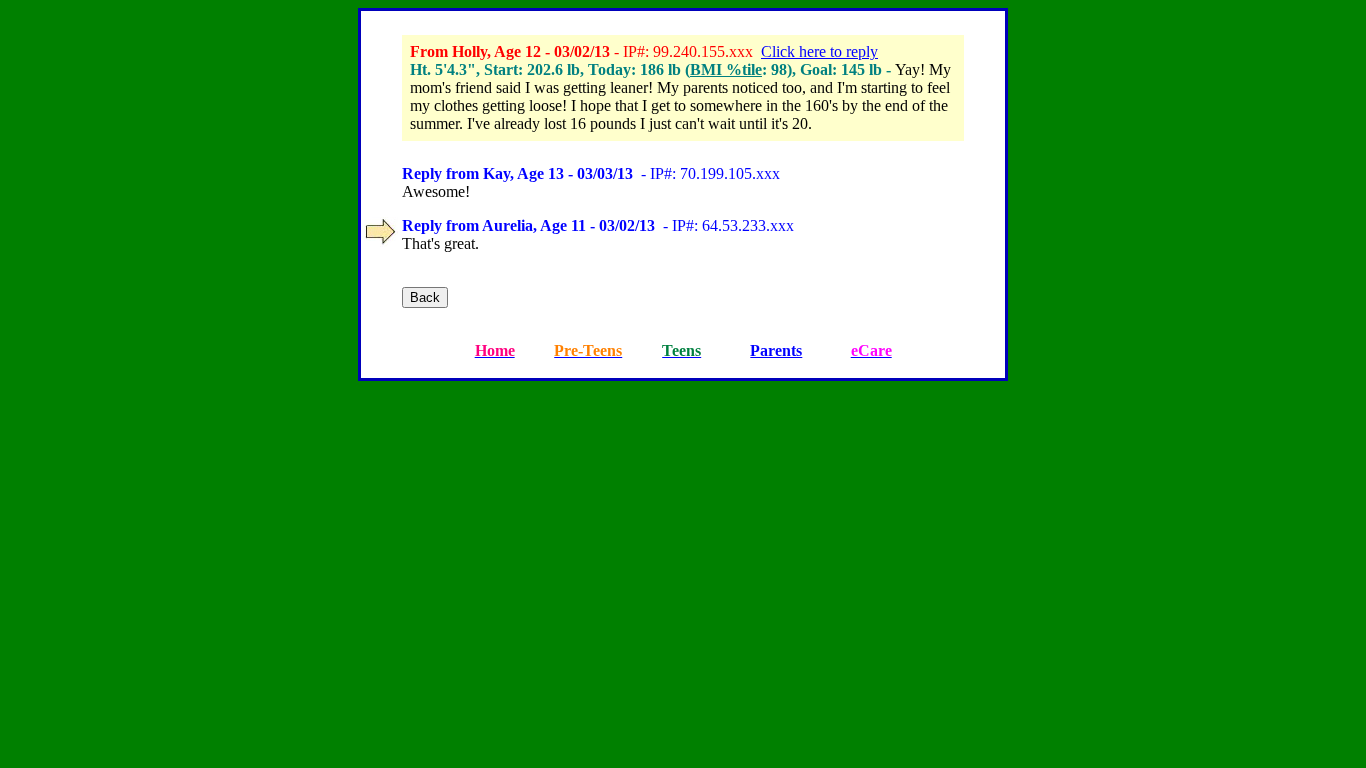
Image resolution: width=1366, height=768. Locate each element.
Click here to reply (819, 51)
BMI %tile (726, 69)
